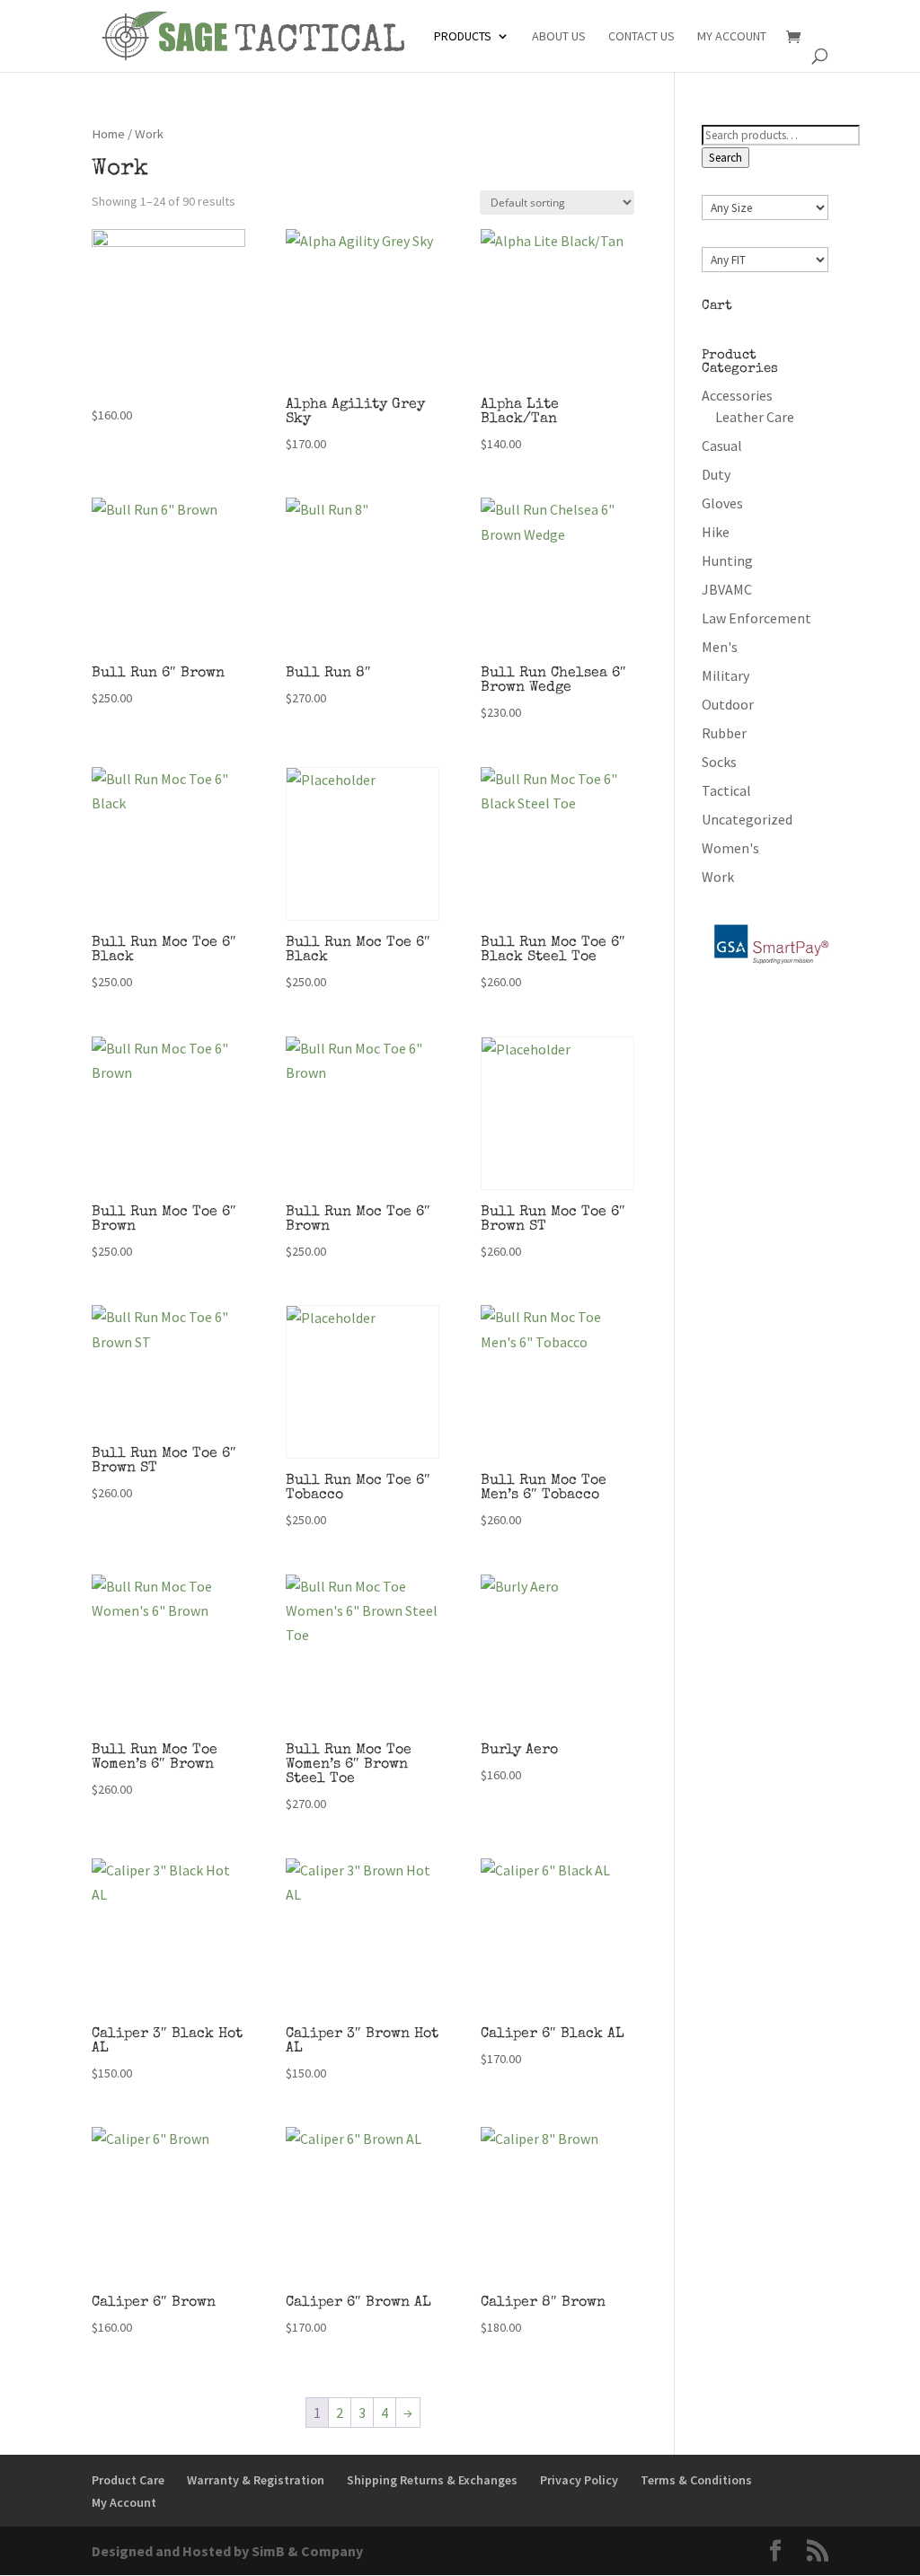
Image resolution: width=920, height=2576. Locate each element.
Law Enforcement (756, 618)
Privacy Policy (579, 2480)
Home (108, 134)
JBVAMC (727, 589)
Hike (716, 532)
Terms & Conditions (696, 2480)
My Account (732, 37)
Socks (719, 762)
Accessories (737, 395)
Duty (716, 474)
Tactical (726, 790)
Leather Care (755, 417)
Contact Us (641, 37)
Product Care (128, 2480)
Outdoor (728, 704)
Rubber (724, 733)
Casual (722, 446)
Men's (720, 647)
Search (725, 158)
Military (725, 675)
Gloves (722, 503)
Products (463, 37)
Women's (730, 848)
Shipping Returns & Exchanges (432, 2480)
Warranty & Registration (256, 2480)
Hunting (727, 560)
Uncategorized (747, 819)
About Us (559, 37)
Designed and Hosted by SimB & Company (227, 2551)
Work (718, 877)
